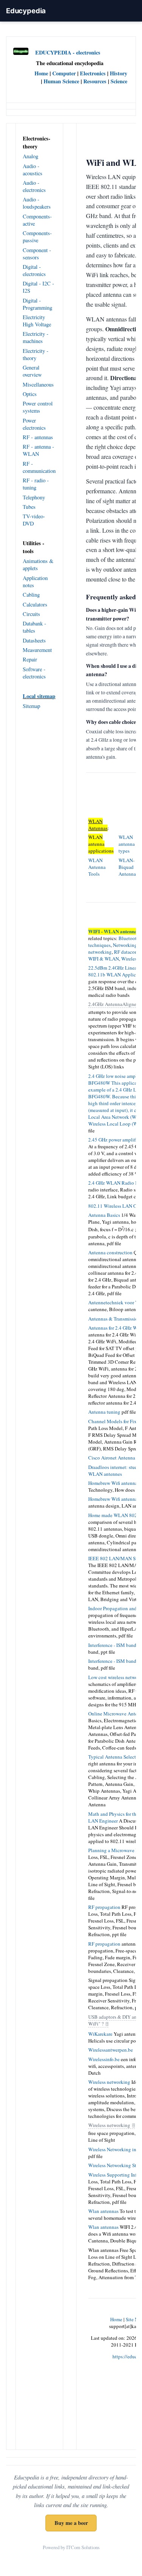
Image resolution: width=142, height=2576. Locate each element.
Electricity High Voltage (37, 321)
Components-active (37, 220)
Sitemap (31, 706)
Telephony (34, 497)
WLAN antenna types (127, 844)
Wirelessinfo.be (104, 2059)
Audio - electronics (34, 186)
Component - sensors (37, 254)
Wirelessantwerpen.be (111, 2050)
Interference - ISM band (112, 1645)
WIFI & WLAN (104, 959)
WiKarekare (100, 2034)
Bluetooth (129, 938)
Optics (30, 394)
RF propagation (104, 1907)
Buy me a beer (71, 2523)
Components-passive (37, 237)
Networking (125, 945)
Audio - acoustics (33, 170)
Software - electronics (34, 673)
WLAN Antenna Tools (97, 867)
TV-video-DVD (34, 520)
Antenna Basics (104, 1215)
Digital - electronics (34, 270)
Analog (30, 156)
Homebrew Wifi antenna (113, 1483)
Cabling (31, 595)
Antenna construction (110, 1252)
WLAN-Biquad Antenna (127, 867)
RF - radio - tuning (36, 484)
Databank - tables (34, 627)
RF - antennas (38, 437)
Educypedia (26, 11)
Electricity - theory (36, 354)
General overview (32, 371)
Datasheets (34, 640)
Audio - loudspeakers (37, 203)
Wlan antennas (103, 2211)
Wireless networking (109, 2082)
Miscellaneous (38, 384)
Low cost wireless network (115, 1677)
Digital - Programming (37, 304)
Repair (30, 659)
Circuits (31, 614)
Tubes (29, 507)
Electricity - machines (36, 337)
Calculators (35, 604)
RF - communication (39, 467)
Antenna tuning (104, 1412)
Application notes (35, 582)
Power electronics (34, 424)
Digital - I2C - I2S (38, 287)
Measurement (37, 650)
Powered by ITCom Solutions (71, 2547)
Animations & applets (38, 564)
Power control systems (38, 407)
